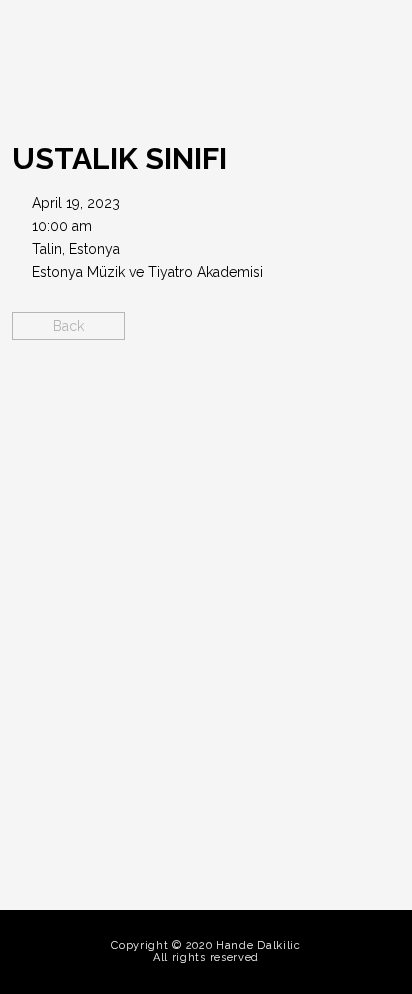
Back (68, 326)
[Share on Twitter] (223, 400)
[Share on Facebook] (188, 400)
